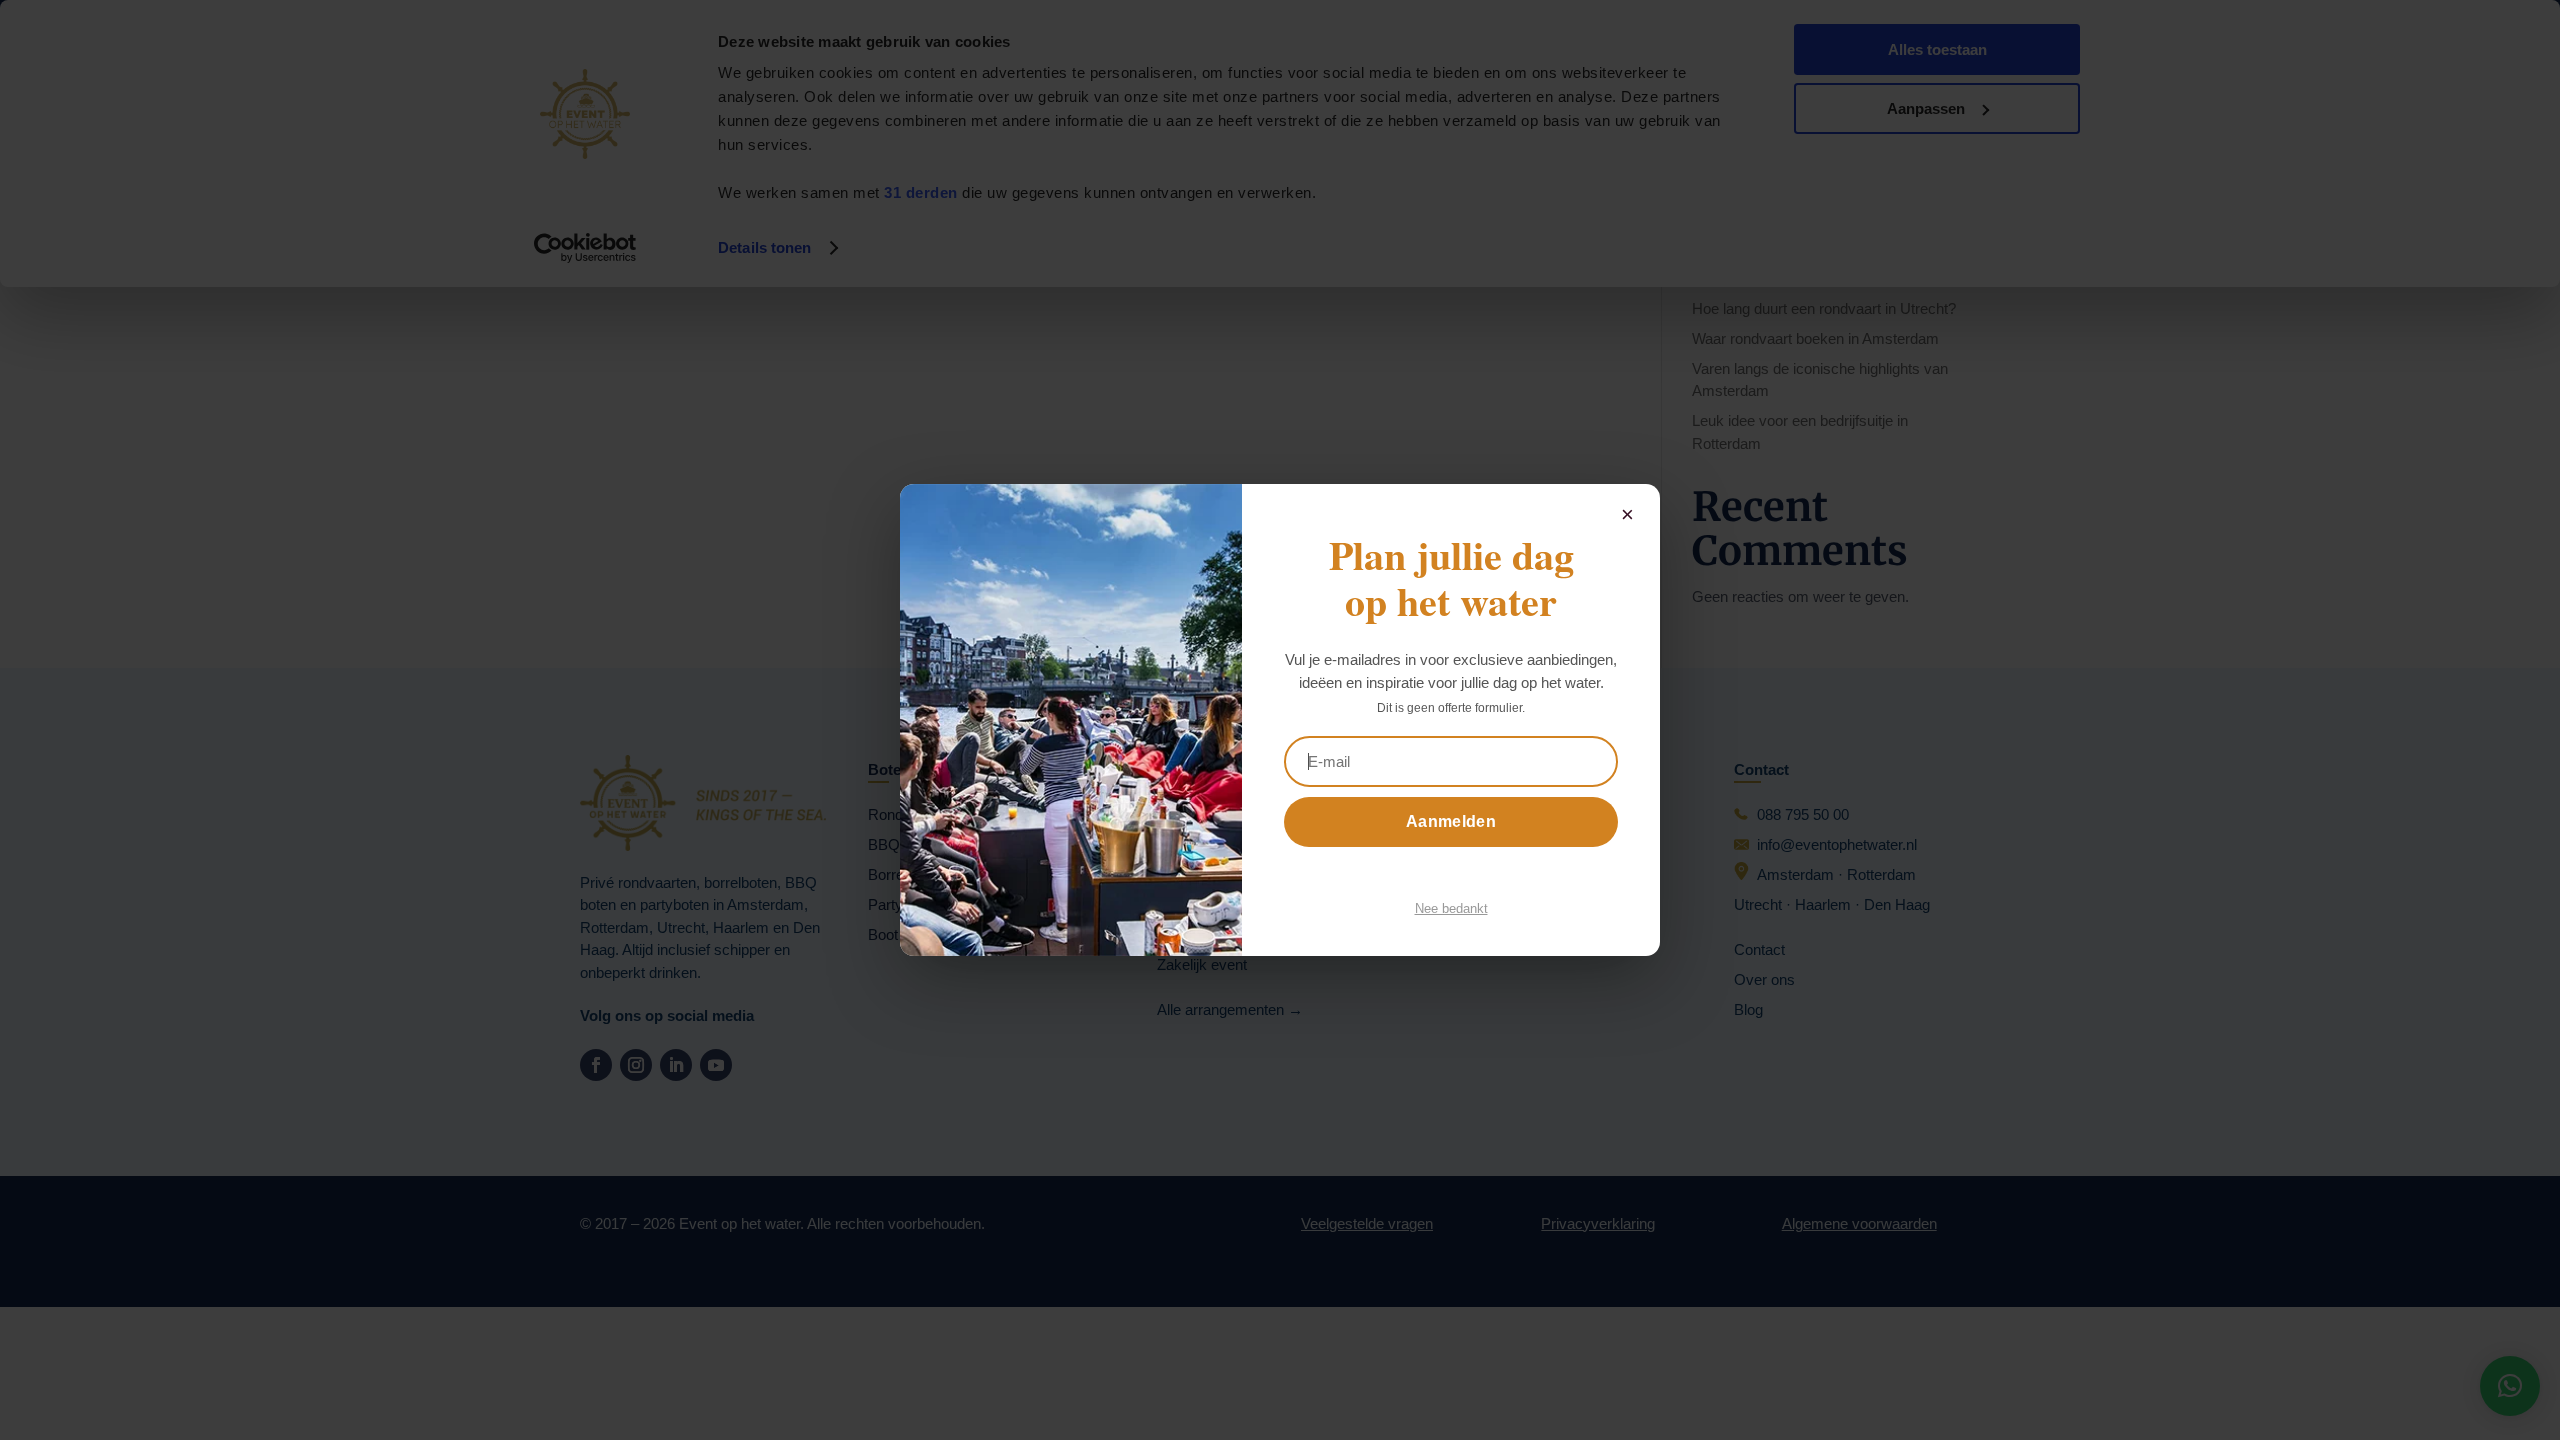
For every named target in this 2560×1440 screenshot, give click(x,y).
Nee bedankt (1451, 908)
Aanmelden (1451, 821)
